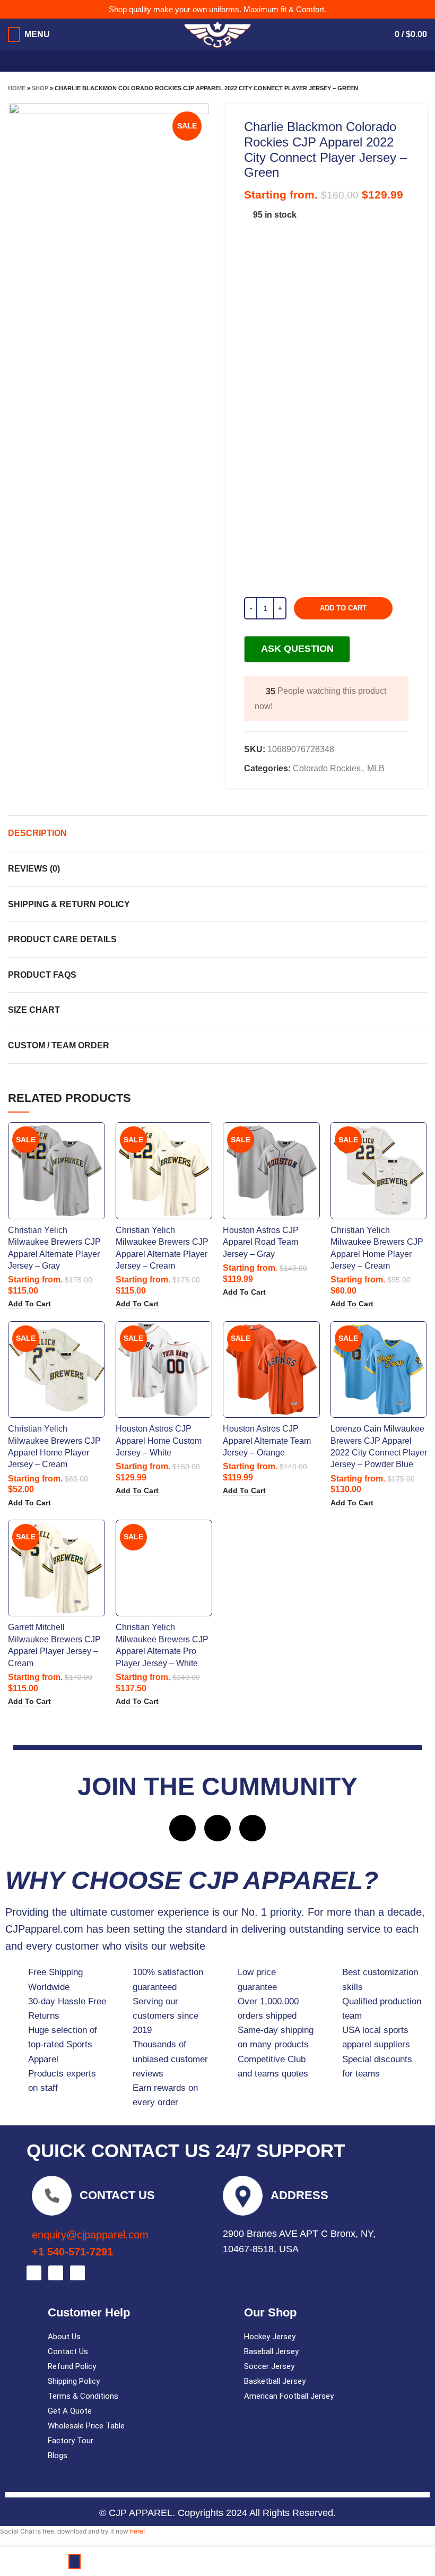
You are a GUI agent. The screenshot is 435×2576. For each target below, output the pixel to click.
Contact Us (68, 2351)
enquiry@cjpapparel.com (90, 2235)
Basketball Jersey (275, 2381)
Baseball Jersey (271, 2351)
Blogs (58, 2456)
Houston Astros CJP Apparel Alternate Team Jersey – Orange (267, 1441)
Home (17, 88)
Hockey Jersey (270, 2337)
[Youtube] (253, 1828)
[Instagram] (217, 1828)
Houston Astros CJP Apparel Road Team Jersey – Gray (261, 1242)
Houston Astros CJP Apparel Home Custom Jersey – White (159, 1441)
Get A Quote (70, 2411)
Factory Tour (71, 2441)
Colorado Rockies (327, 768)
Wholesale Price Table (86, 2426)
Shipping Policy (74, 2381)
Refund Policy (72, 2366)
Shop (40, 88)
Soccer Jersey (269, 2366)
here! (137, 2531)
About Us (64, 2337)
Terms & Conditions (83, 2396)
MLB (376, 768)
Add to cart (343, 608)
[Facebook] (182, 1828)
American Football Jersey (289, 2396)
